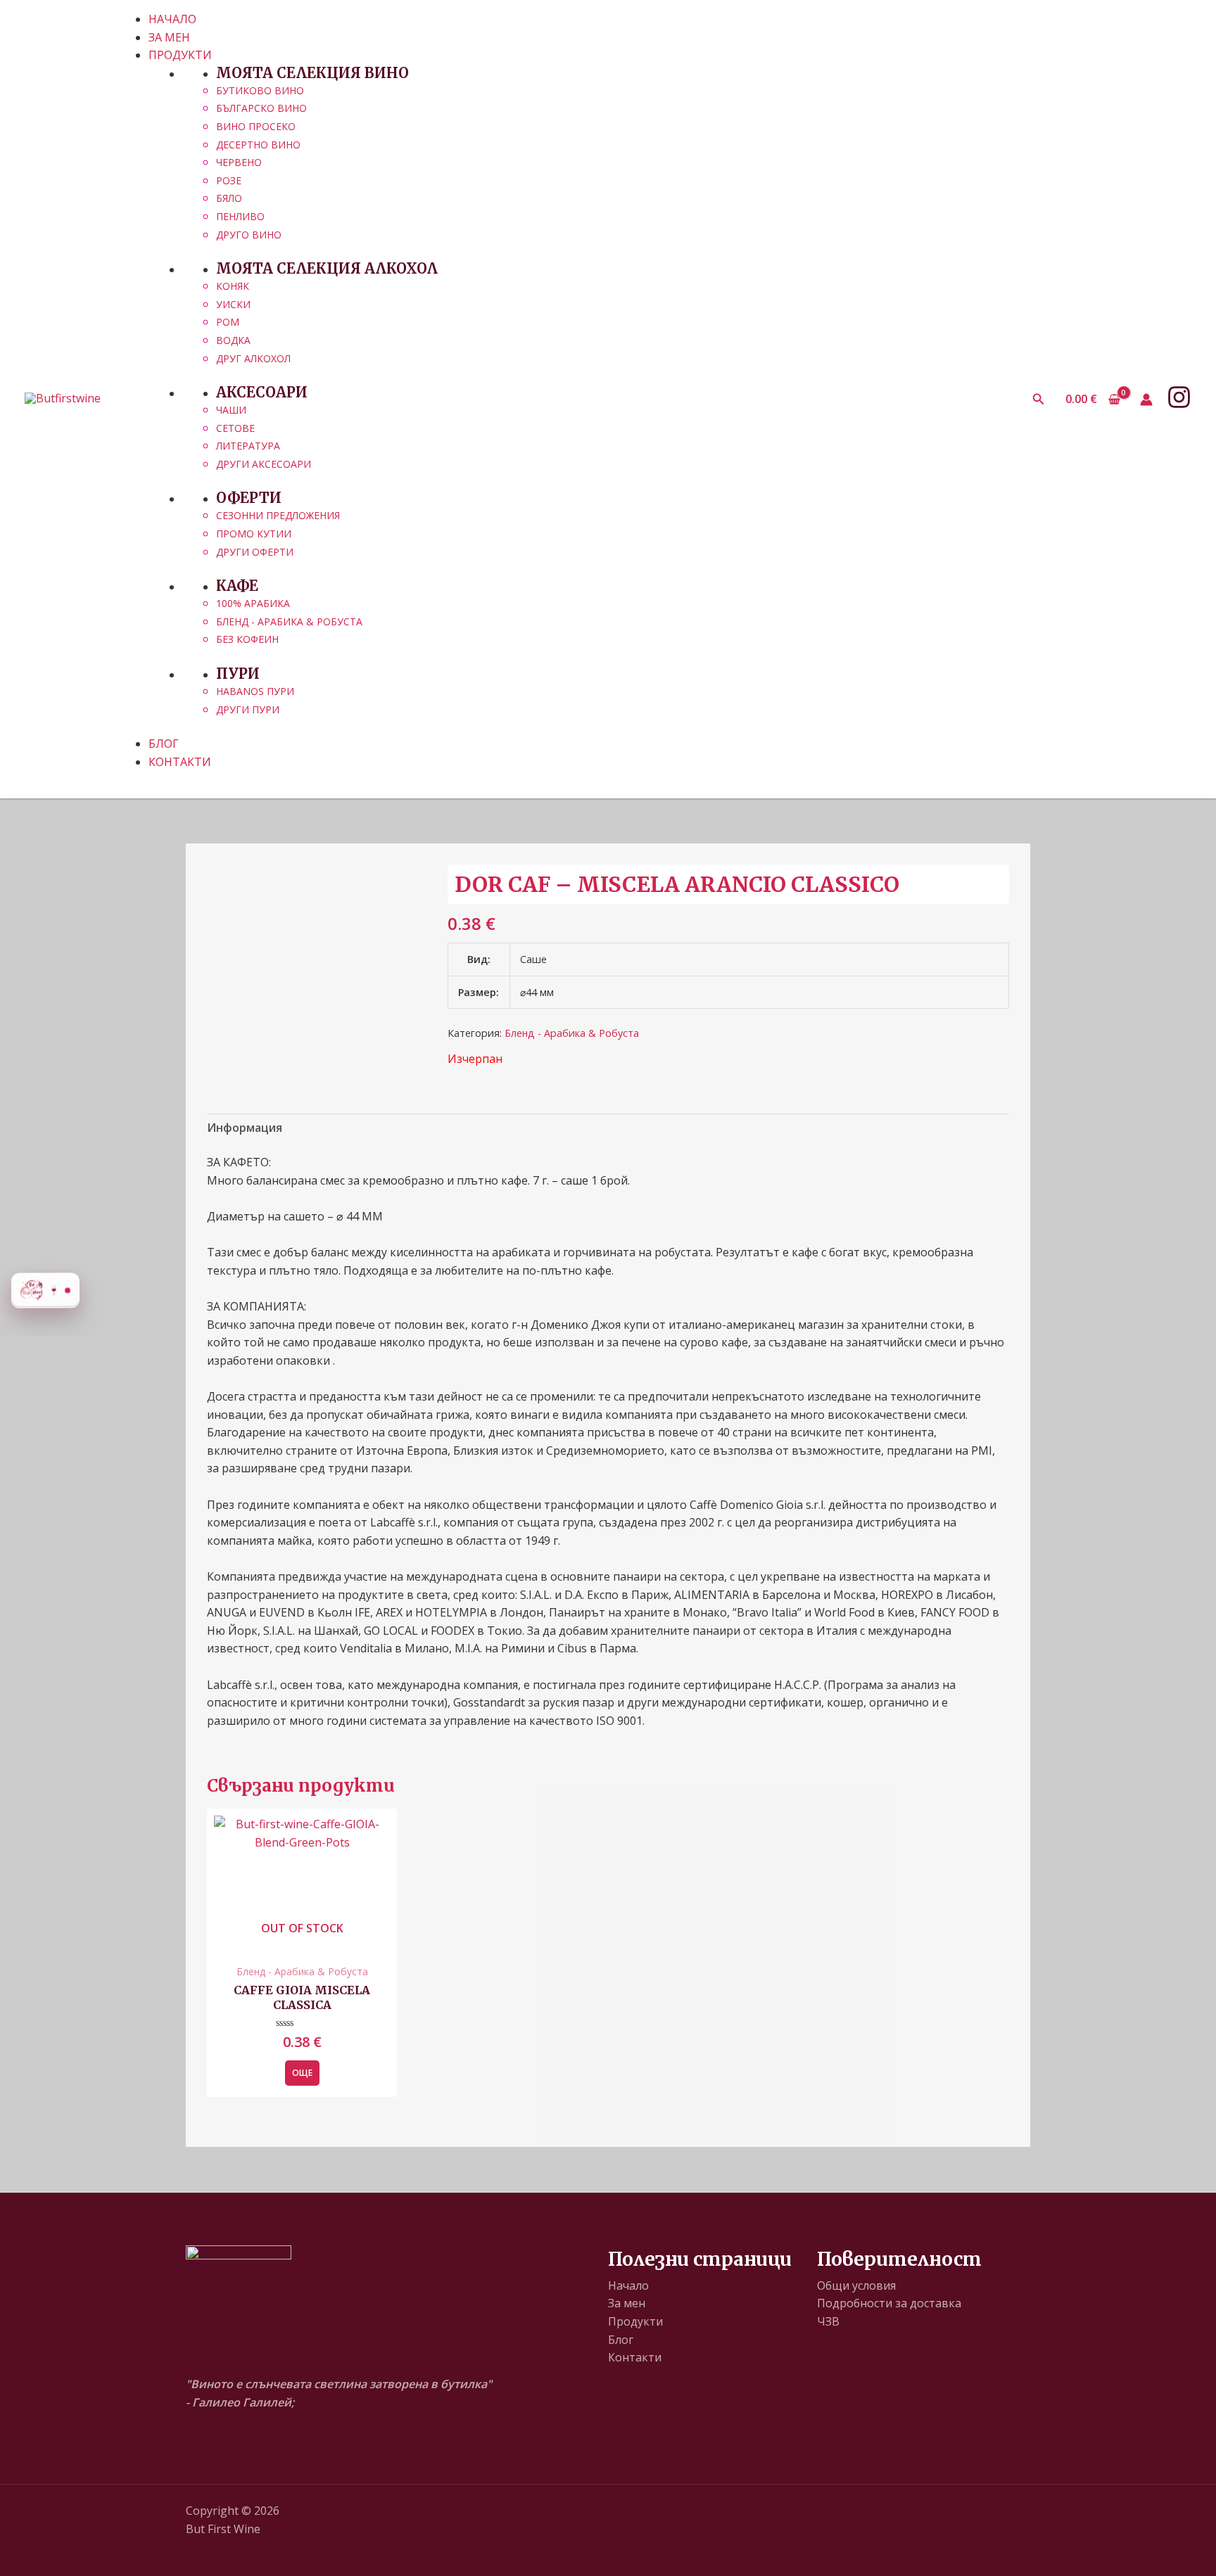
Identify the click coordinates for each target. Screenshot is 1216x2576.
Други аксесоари (264, 464)
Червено (239, 162)
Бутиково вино (260, 90)
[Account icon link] (1146, 400)
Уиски (233, 304)
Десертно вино (258, 145)
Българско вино (261, 108)
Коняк (233, 286)
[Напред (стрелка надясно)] (1191, 1288)
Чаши (231, 410)
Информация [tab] (245, 1128)
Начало (628, 2285)
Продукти (635, 2321)
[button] (1039, 400)
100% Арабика (253, 603)
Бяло (229, 198)
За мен (627, 2303)
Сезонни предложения (278, 515)
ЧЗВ (828, 2321)
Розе (229, 180)
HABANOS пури (255, 691)
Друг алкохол (253, 358)
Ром (228, 322)
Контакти (635, 2357)
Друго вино (249, 235)
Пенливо (240, 216)
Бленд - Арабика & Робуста (289, 621)
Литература (248, 446)
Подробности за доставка (889, 2303)
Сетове (235, 428)
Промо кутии (254, 534)
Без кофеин (247, 639)
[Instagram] (1179, 397)
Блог (621, 2340)
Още (302, 2073)
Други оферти (255, 552)
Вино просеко (256, 126)
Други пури (248, 709)
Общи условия (856, 2285)
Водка (233, 340)
